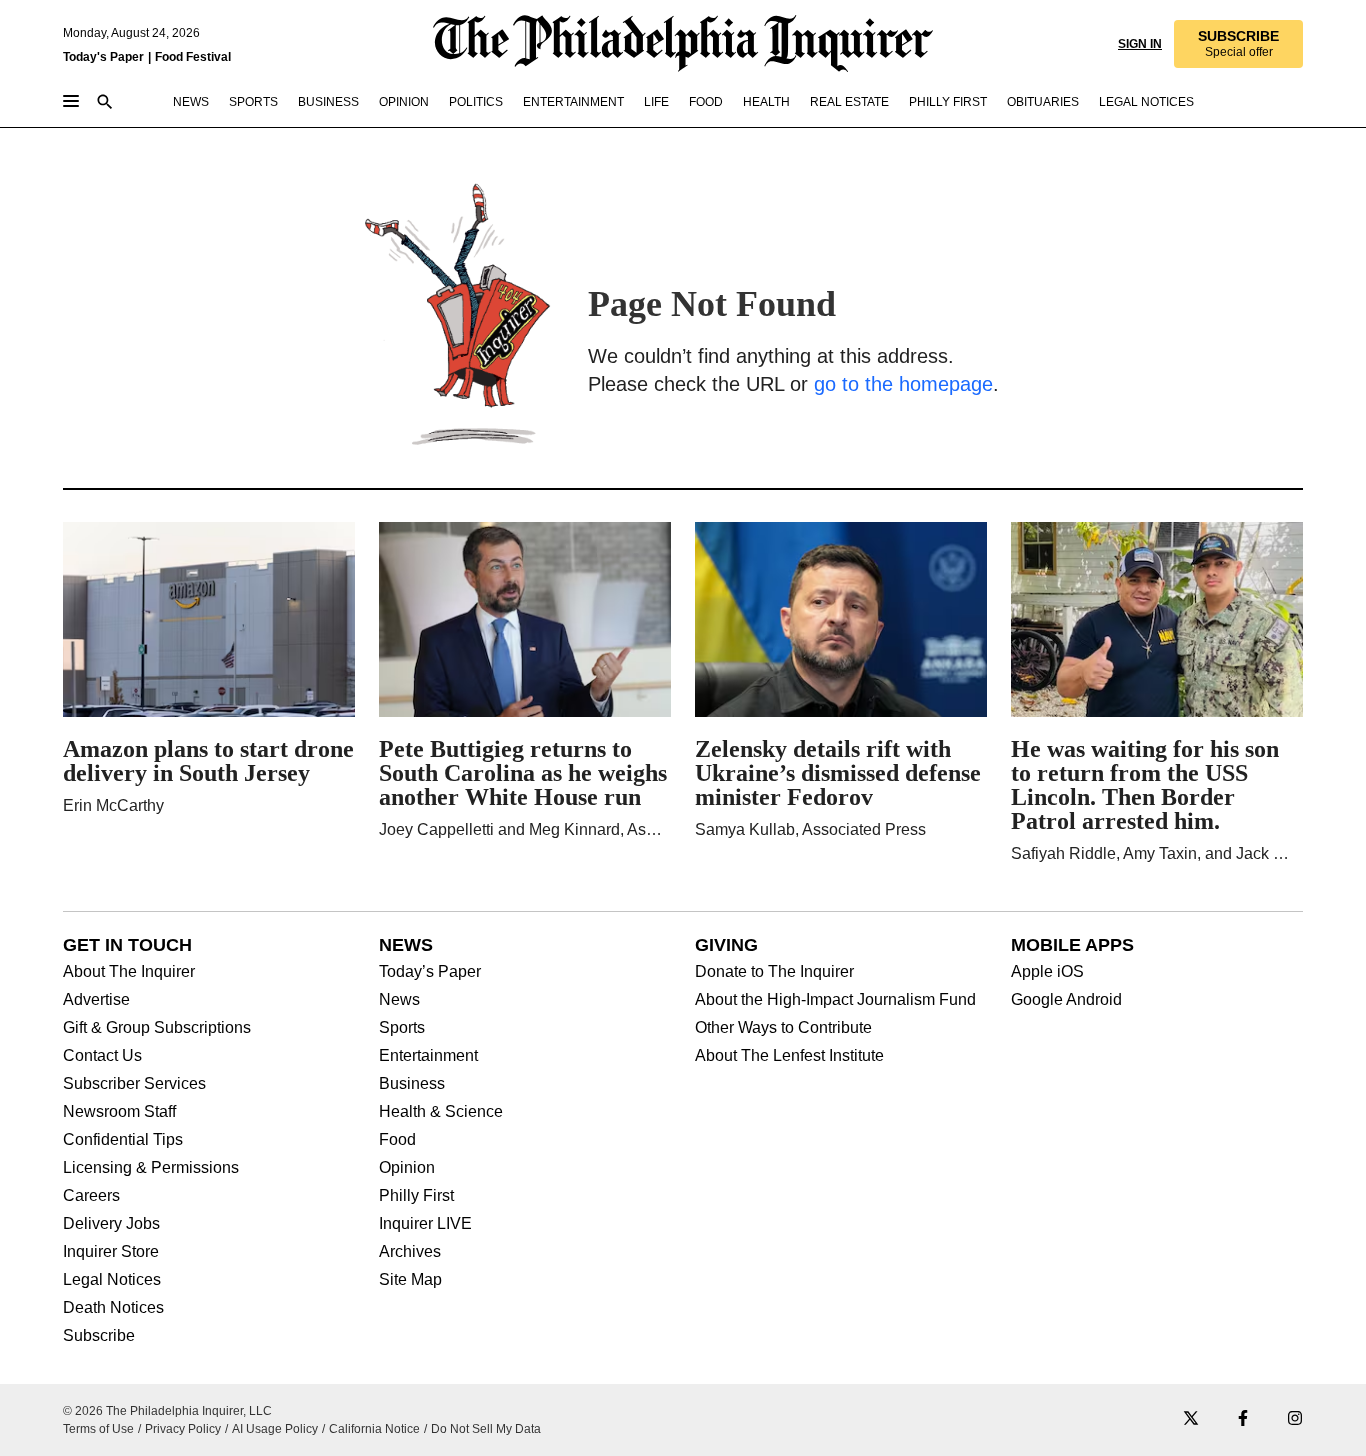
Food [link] (706, 102)
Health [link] (766, 102)
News (399, 1000)
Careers (91, 1196)
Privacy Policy (183, 1429)
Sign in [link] (1140, 44)
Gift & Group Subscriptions (157, 1028)
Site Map (410, 1280)
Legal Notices (112, 1280)
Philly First (416, 1196)
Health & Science (441, 1112)
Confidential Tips (123, 1140)
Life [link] (656, 102)
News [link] (191, 102)
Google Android (1066, 1000)
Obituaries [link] (1043, 102)
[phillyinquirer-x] (1191, 1419)
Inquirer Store (111, 1252)
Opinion (407, 1168)
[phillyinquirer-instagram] (1295, 1419)
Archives (410, 1252)
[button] (1238, 44)
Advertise (96, 1000)
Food (397, 1140)
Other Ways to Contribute (783, 1028)
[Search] (105, 103)
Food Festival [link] (193, 57)
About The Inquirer (129, 972)
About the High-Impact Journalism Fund (835, 1000)
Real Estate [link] (849, 102)
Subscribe (99, 1336)
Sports (402, 1028)
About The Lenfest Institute (789, 1056)
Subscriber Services (134, 1084)
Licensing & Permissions (151, 1168)
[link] (1238, 44)
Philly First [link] (948, 102)
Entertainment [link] (573, 102)
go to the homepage (903, 384)
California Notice (374, 1429)
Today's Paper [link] (103, 57)
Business (412, 1084)
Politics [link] (476, 102)
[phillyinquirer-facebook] (1243, 1419)
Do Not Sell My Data (486, 1429)
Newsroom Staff (119, 1112)
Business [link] (328, 102)
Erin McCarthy (113, 805)
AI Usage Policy (275, 1429)
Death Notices (113, 1308)
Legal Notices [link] (1146, 102)
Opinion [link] (404, 102)
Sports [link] (253, 102)
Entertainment (428, 1056)
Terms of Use (98, 1429)
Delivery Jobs (111, 1224)
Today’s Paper (430, 972)
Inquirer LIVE (425, 1224)
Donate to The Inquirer (774, 972)
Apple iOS (1047, 972)
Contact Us (102, 1056)
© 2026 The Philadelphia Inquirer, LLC (167, 1411)
